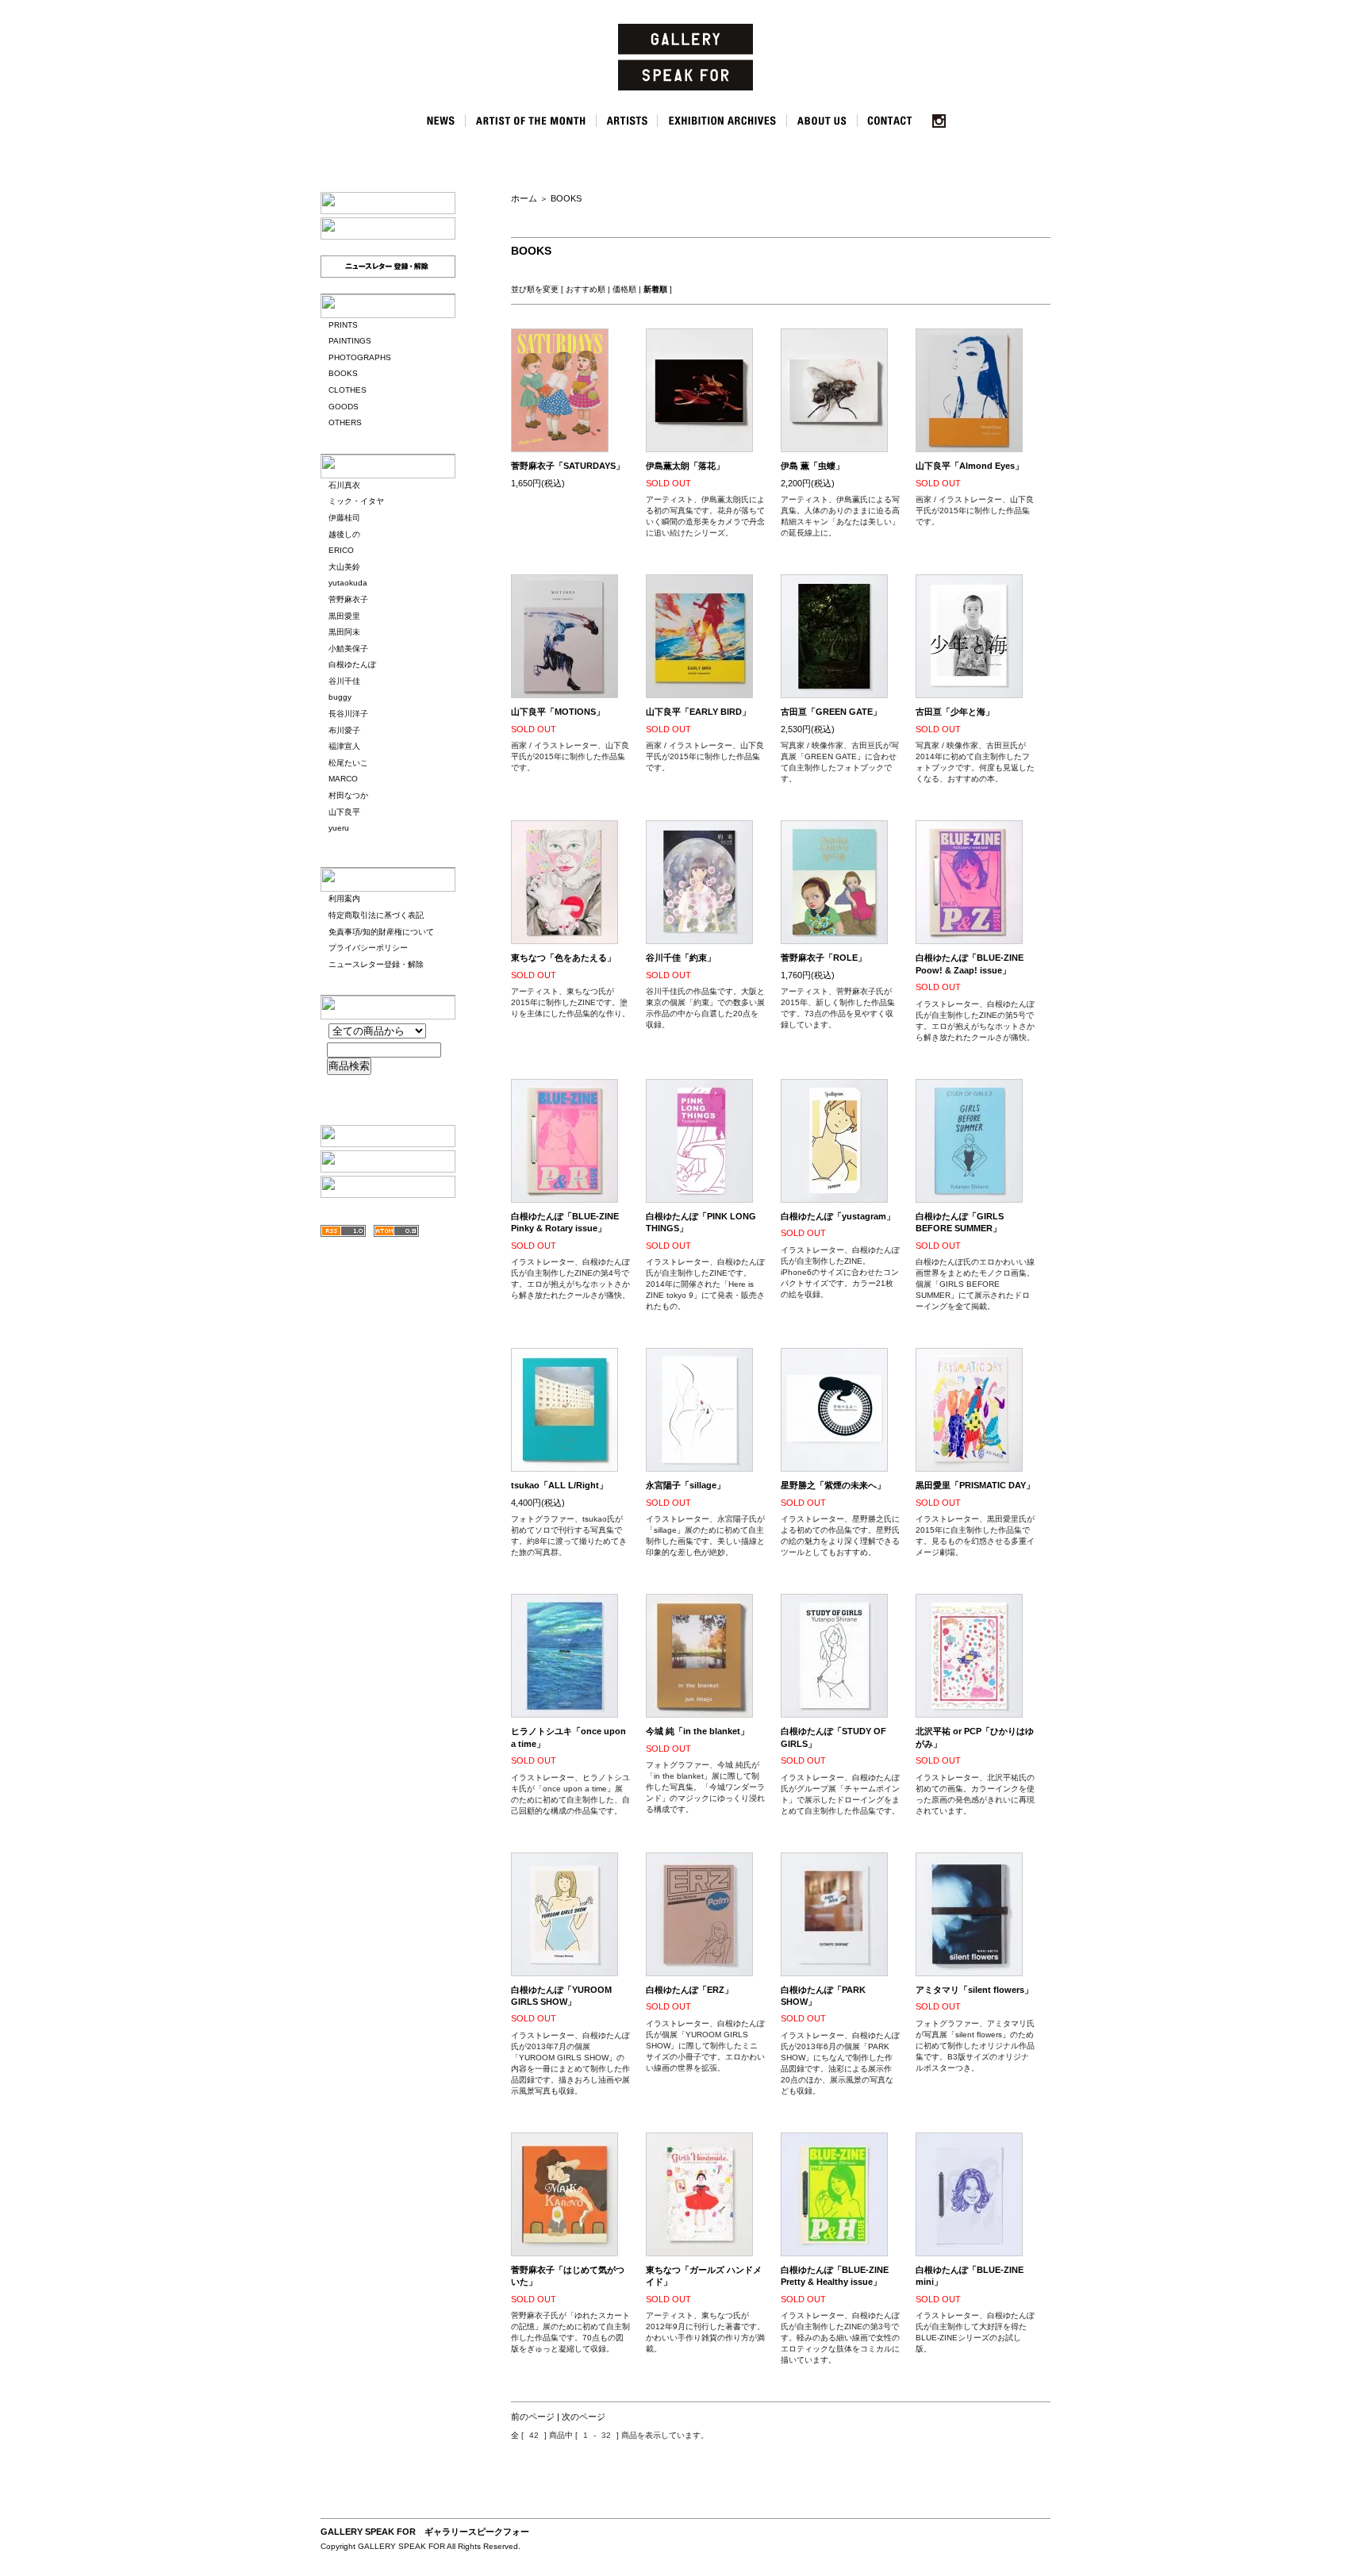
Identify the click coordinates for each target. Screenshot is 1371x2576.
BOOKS (343, 373)
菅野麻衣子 (348, 599)
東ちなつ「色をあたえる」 (563, 958)
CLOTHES (348, 390)
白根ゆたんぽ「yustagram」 (838, 1216)
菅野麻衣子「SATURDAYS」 (568, 466)
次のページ (584, 2417)
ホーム (524, 198)
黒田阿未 (344, 632)
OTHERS (345, 422)
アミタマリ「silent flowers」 (974, 1990)
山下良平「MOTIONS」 (558, 712)
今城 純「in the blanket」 (697, 1731)
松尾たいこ (348, 763)
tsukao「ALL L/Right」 (559, 1485)
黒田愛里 (344, 616)
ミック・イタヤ (356, 501)
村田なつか (348, 795)
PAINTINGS (350, 341)
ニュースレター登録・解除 (376, 964)
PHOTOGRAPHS (360, 357)
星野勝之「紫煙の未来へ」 (833, 1485)
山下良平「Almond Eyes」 (970, 466)
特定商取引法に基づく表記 (376, 915)
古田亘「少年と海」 (955, 712)
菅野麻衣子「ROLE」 (824, 958)
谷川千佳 (344, 681)
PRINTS (343, 325)
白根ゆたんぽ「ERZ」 (689, 1990)
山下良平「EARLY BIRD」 (698, 712)
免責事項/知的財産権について (381, 932)
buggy (340, 697)
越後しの (344, 534)
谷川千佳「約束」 (681, 958)
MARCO (343, 779)
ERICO (341, 550)
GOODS (344, 407)
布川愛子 (344, 730)
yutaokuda (348, 583)
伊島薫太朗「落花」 (685, 466)
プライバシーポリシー (368, 948)
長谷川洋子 (348, 714)
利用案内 (344, 898)
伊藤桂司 (344, 518)
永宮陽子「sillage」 (685, 1485)
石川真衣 (344, 485)
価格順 (624, 289)
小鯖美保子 (348, 649)
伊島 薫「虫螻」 (812, 466)
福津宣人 (344, 746)
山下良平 (344, 812)
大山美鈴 (344, 567)
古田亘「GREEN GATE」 (831, 712)
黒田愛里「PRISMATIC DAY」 (975, 1485)
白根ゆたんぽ (352, 664)
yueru (339, 828)
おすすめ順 (586, 289)
